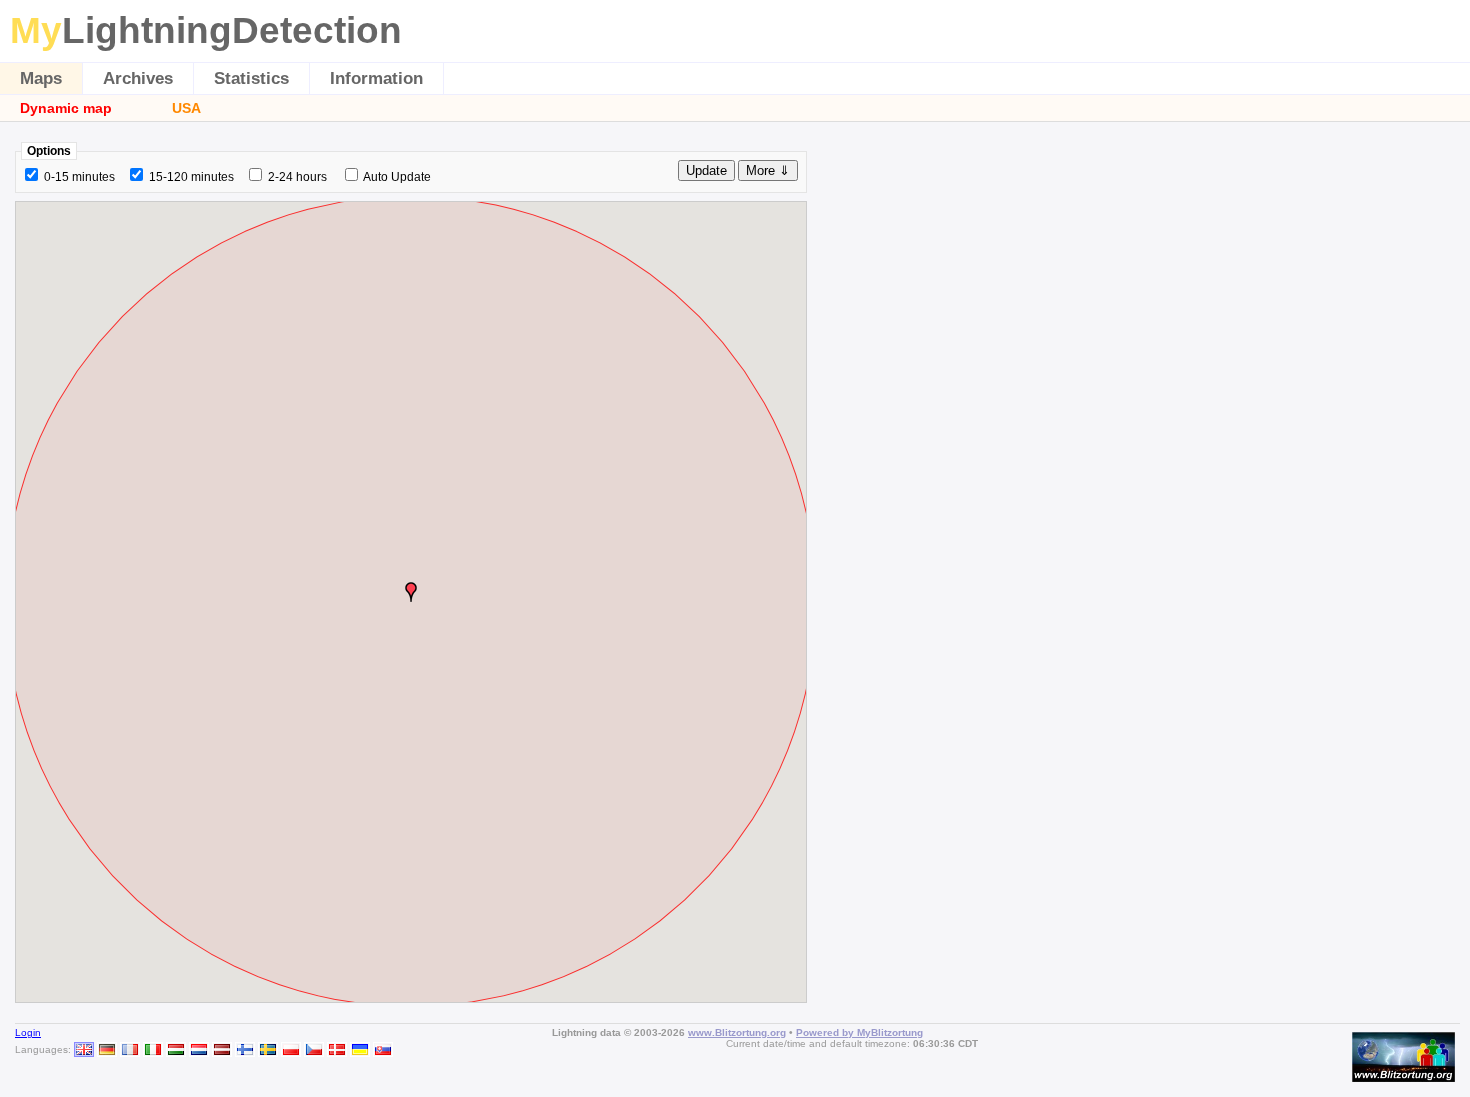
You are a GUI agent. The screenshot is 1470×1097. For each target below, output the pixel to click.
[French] (130, 1049)
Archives (138, 78)
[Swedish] (268, 1049)
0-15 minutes (79, 177)
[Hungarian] (176, 1049)
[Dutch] (199, 1049)
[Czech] (314, 1049)
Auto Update (397, 177)
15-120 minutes (191, 177)
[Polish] (291, 1049)
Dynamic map (66, 108)
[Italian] (153, 1049)
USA (186, 108)
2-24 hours (297, 177)
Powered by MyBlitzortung (859, 1032)
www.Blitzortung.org (737, 1032)
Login (28, 1032)
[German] (107, 1049)
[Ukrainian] (360, 1049)
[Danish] (337, 1049)
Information (376, 78)
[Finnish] (245, 1049)
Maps (41, 78)
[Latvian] (222, 1049)
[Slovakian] (383, 1049)
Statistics (251, 78)
